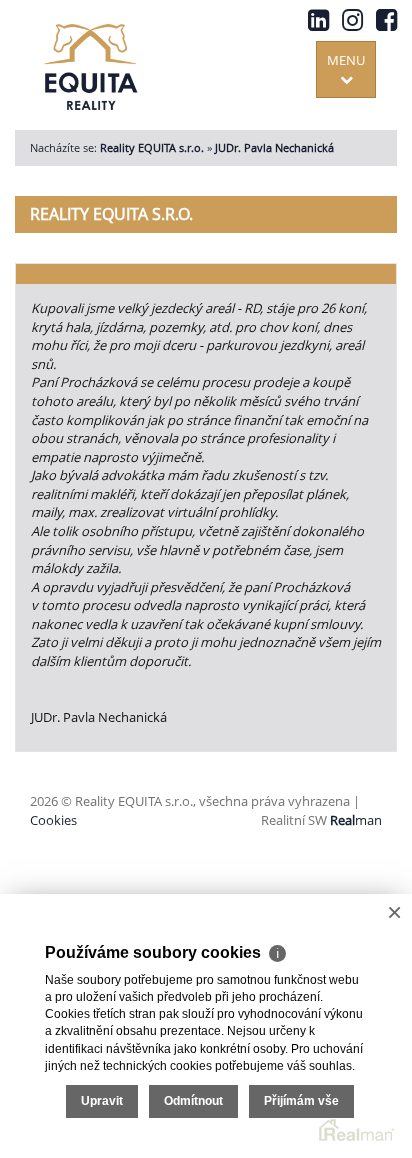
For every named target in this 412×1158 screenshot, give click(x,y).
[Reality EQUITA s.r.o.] (91, 63)
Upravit (102, 1101)
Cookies (53, 820)
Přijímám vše (301, 1101)
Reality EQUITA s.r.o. (152, 147)
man (356, 820)
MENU (346, 60)
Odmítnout (193, 1101)
